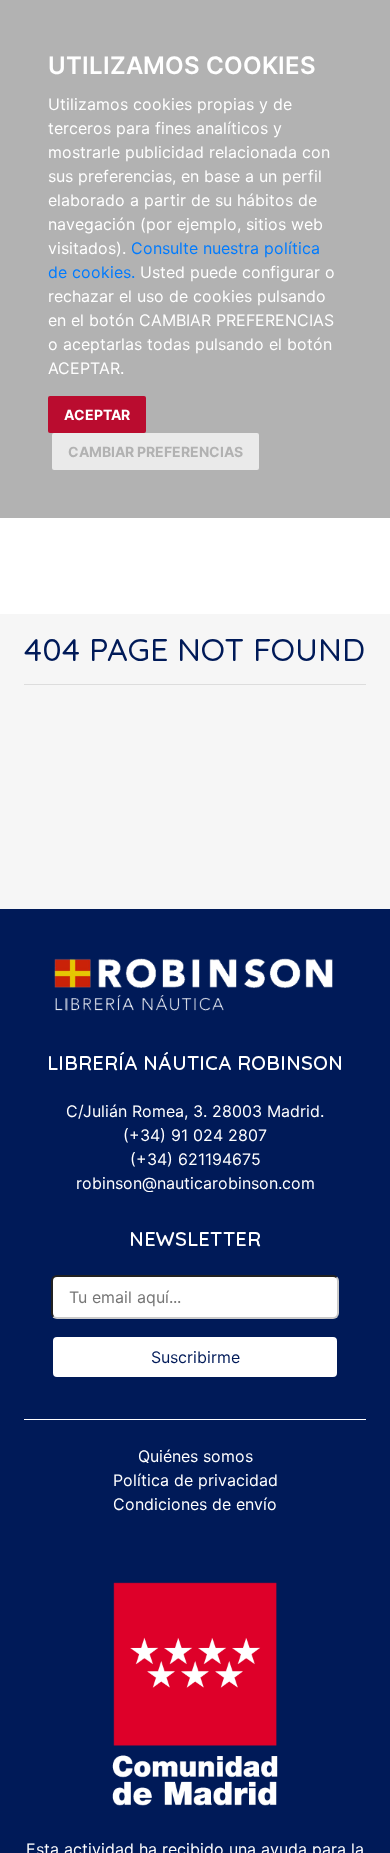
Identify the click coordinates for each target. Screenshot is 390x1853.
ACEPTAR (97, 414)
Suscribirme (195, 1357)
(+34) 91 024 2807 (195, 1135)
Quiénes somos (195, 1456)
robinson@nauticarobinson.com (195, 1183)
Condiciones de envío (195, 1504)
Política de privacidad (195, 1480)
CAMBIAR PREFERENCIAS (155, 451)
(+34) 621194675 (195, 1159)
